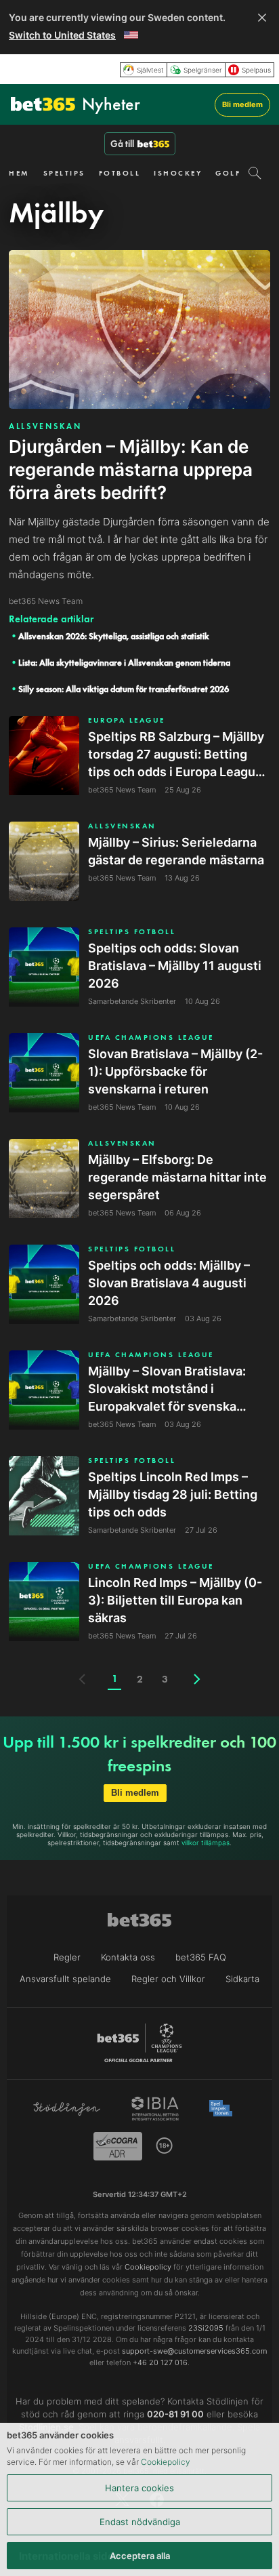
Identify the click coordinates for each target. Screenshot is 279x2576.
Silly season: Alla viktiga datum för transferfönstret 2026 (124, 689)
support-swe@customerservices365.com (194, 2351)
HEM (19, 173)
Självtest (150, 70)
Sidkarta (242, 1979)
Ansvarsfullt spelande (65, 1979)
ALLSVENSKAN (45, 426)
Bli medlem (242, 104)
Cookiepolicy (166, 2462)
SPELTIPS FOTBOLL (132, 932)
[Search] (255, 173)
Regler (67, 1957)
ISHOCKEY (178, 173)
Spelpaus (256, 70)
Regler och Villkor (168, 1979)
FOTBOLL (120, 173)
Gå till (122, 144)
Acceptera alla (140, 2556)
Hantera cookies (139, 2488)
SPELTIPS (64, 173)
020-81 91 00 (175, 2414)
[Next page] (197, 1679)
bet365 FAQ (201, 1957)
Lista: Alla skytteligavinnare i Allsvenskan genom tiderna (124, 663)
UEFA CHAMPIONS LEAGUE (151, 1038)
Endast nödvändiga (140, 2522)
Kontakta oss (128, 1957)
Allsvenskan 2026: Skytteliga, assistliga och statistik (114, 636)
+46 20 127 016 (160, 2362)
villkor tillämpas (206, 1843)
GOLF (228, 173)
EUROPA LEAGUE (127, 720)
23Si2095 (206, 2328)
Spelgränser (203, 70)
